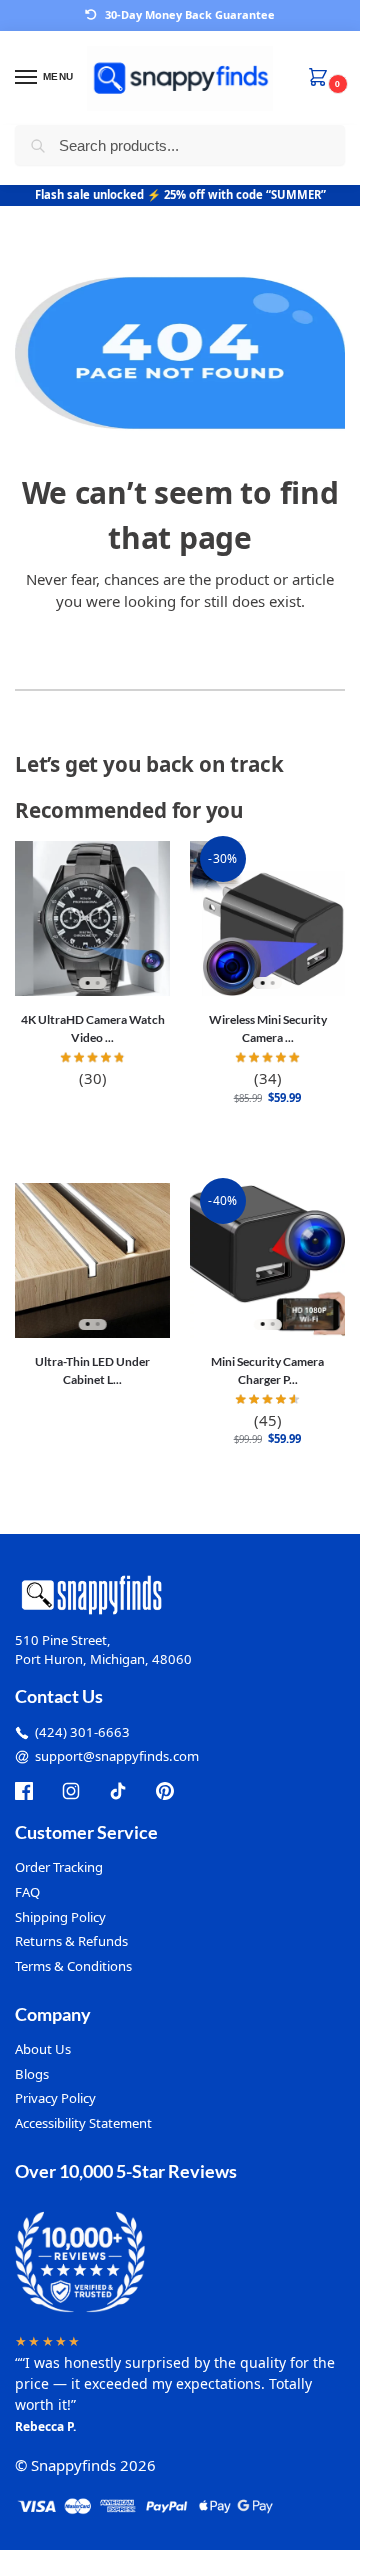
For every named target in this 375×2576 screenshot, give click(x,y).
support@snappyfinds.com (117, 1756)
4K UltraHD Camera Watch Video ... (93, 1028)
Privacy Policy (55, 2098)
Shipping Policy (60, 1917)
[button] (322, 78)
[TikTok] (118, 1791)
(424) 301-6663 (82, 1732)
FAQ (27, 1892)
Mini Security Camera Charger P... (267, 1370)
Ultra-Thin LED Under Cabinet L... (92, 1370)
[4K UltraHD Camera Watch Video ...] (92, 918)
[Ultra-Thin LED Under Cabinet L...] (92, 1260)
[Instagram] (71, 1791)
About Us (43, 2049)
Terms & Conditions (73, 1966)
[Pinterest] (165, 1791)
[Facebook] (24, 1791)
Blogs (32, 2074)
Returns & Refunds (71, 1941)
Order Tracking (59, 1867)
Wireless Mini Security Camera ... (268, 1028)
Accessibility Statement (83, 2123)
